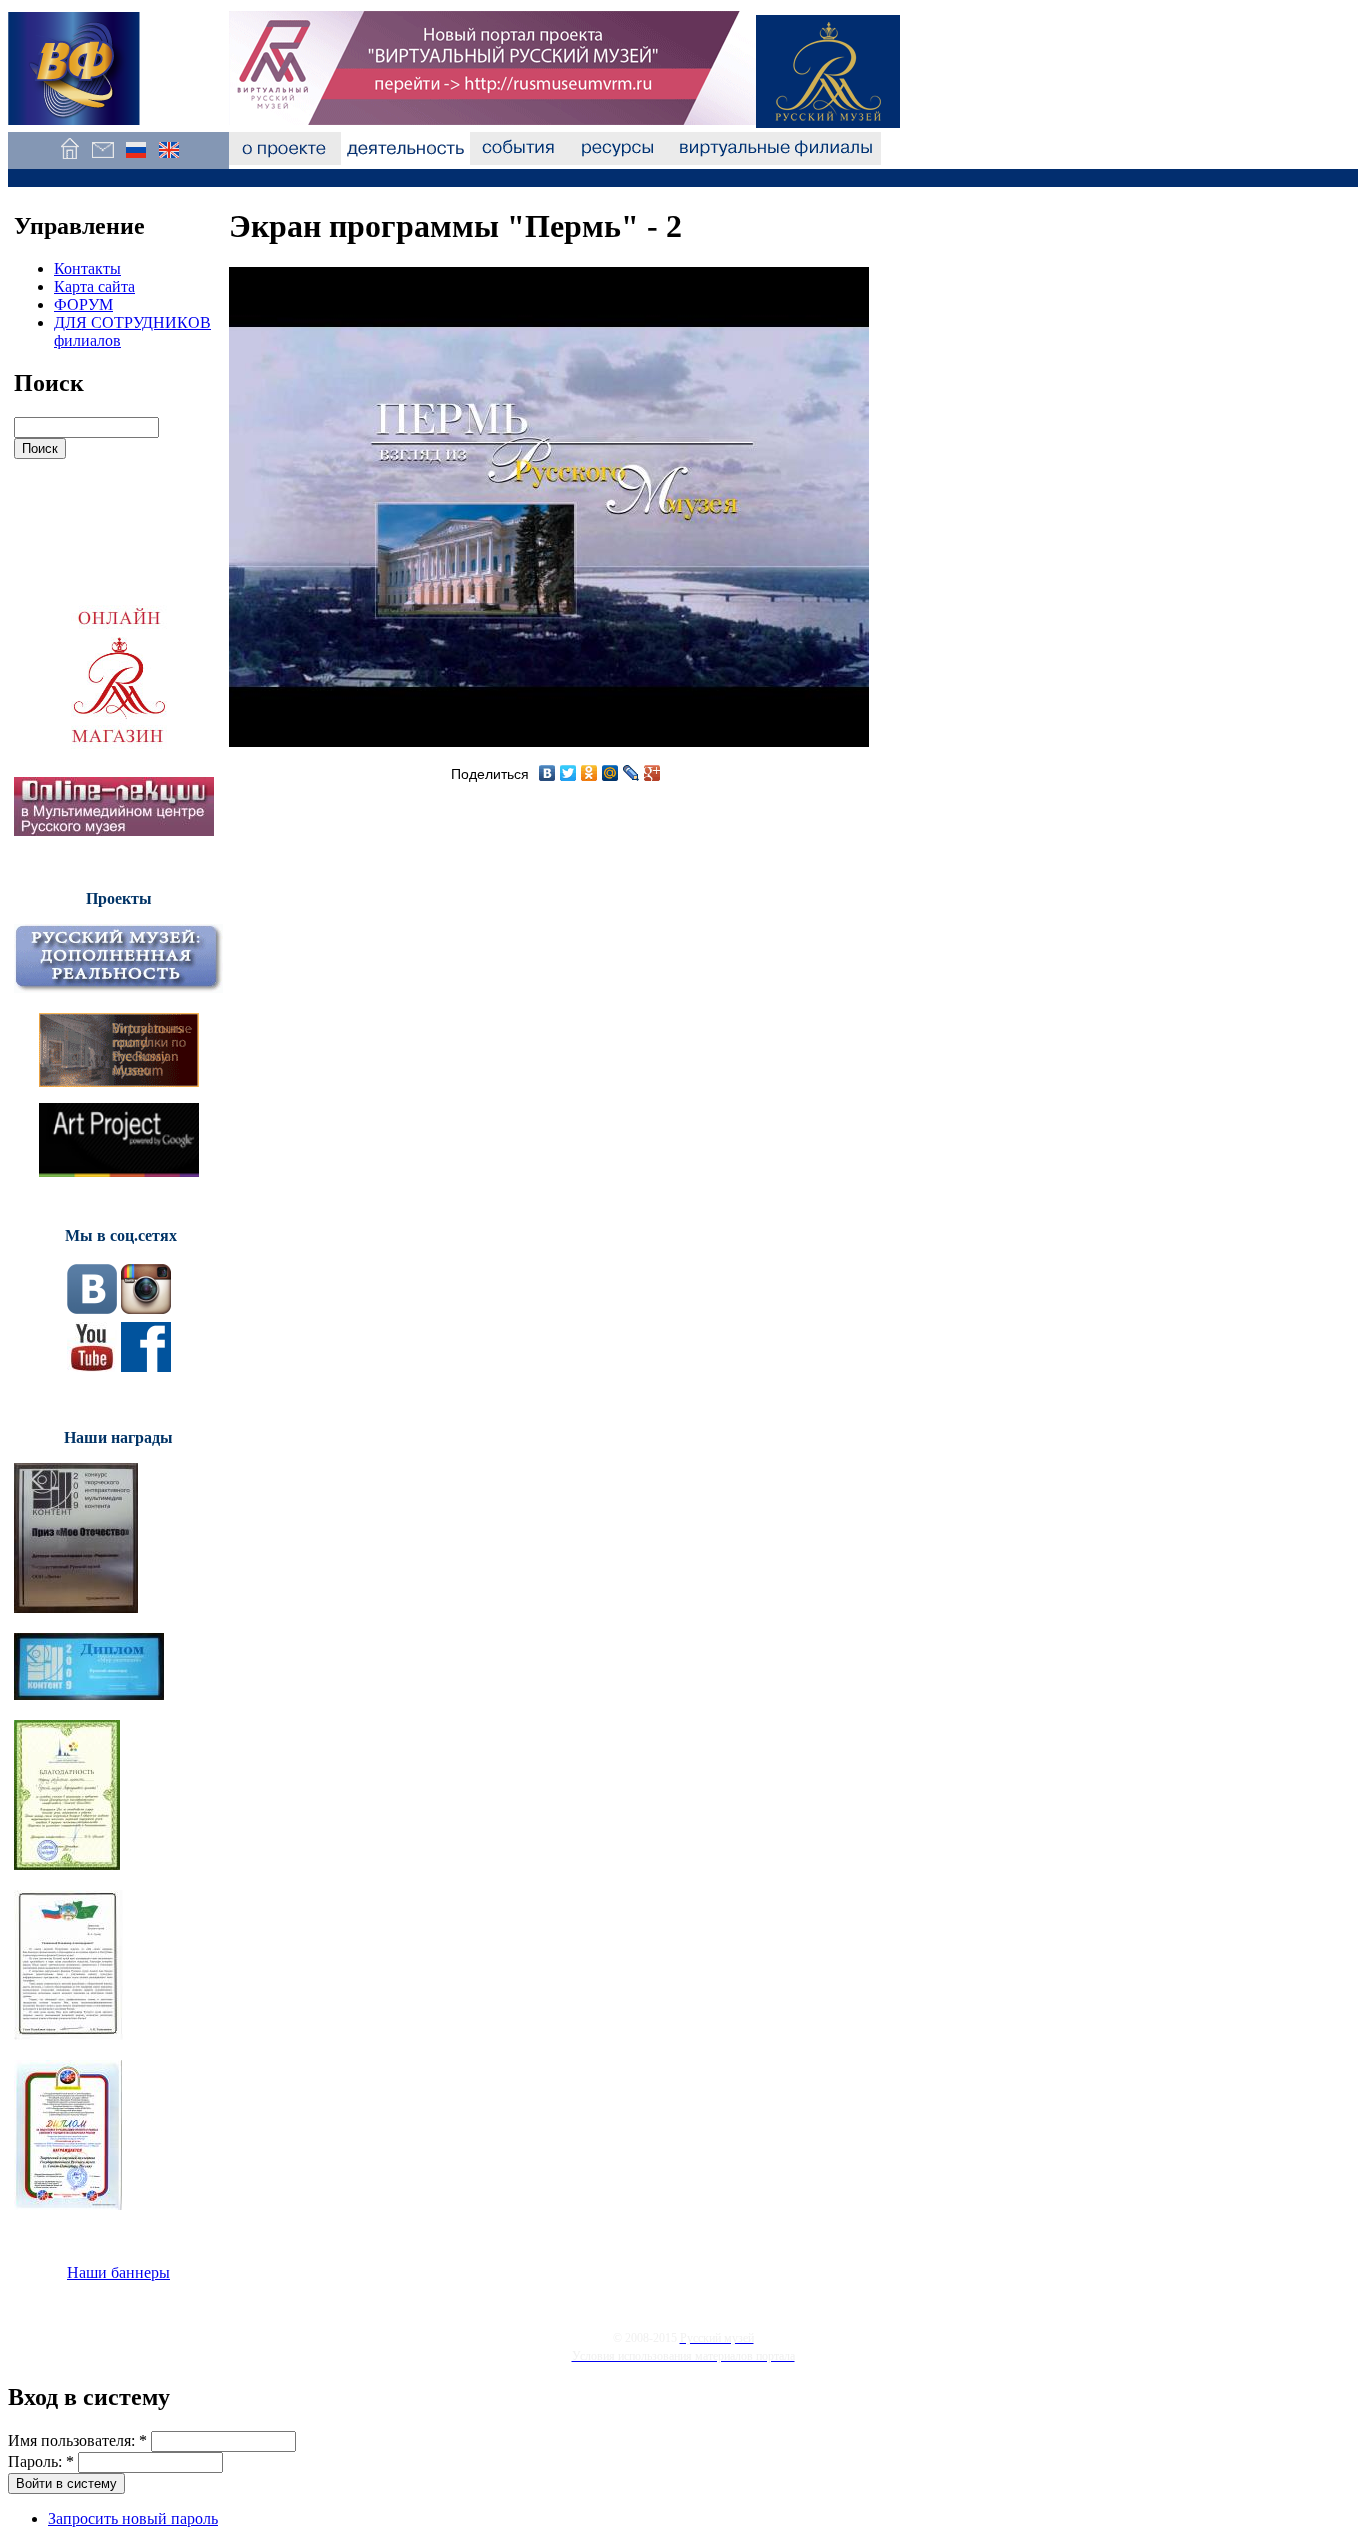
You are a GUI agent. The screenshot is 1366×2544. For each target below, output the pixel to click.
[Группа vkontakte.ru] (92, 1308)
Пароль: (41, 2461)
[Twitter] (568, 773)
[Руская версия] (135, 159)
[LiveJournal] (631, 773)
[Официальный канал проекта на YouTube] (92, 1366)
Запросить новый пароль (133, 2518)
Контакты (87, 268)
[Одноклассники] (589, 773)
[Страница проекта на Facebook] (146, 1366)
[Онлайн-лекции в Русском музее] (114, 830)
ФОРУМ (83, 304)
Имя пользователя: (77, 2440)
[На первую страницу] (69, 159)
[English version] (168, 159)
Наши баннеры (118, 2272)
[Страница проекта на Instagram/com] (146, 1308)
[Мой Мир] (610, 773)
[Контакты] (102, 159)
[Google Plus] (652, 773)
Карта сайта (94, 286)
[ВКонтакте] (547, 773)
